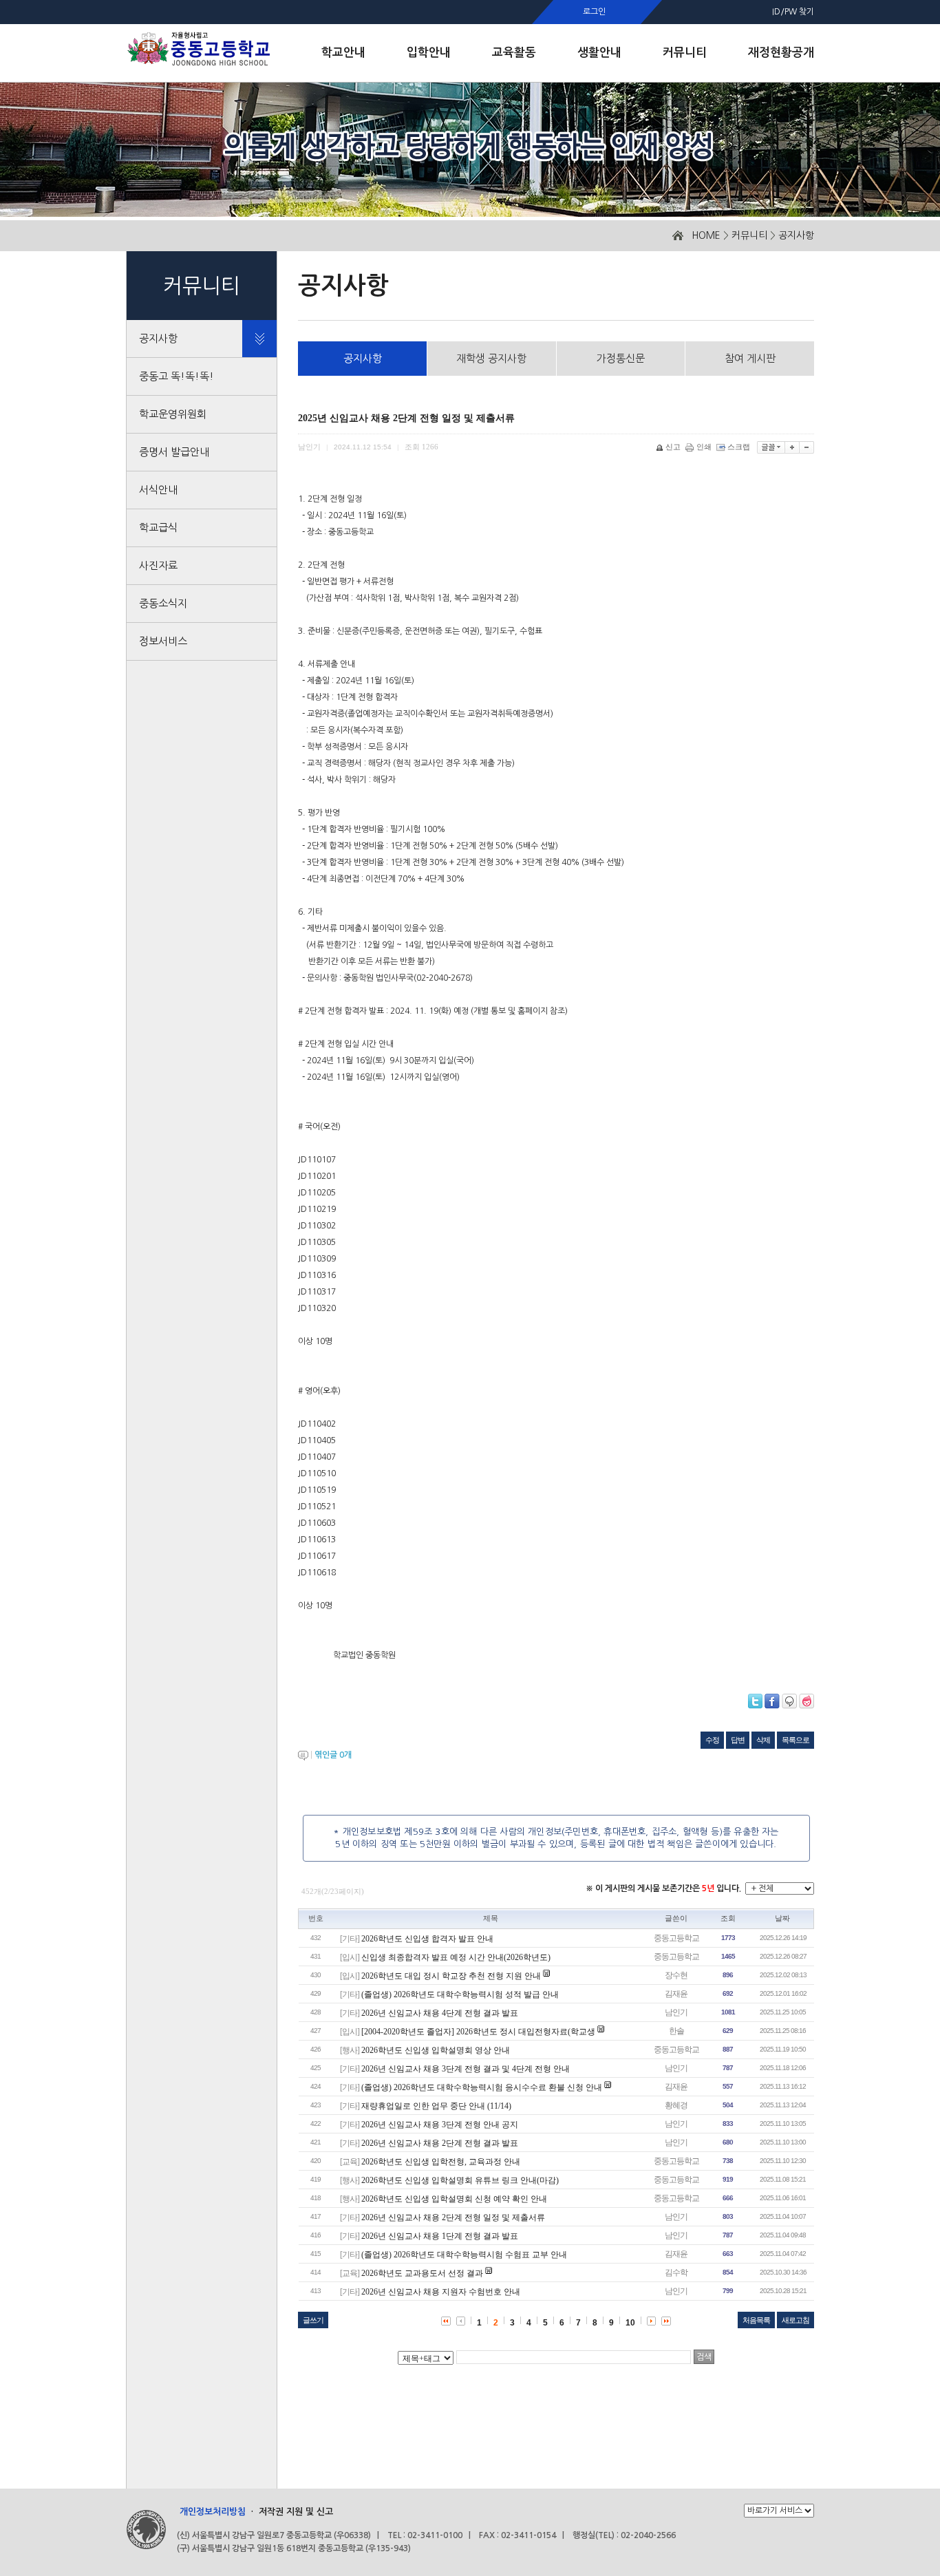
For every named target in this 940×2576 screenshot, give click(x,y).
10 (630, 2323)
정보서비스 (163, 641)
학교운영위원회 (173, 414)
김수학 (676, 2272)
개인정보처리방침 (213, 2512)
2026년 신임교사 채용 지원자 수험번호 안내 (441, 2292)
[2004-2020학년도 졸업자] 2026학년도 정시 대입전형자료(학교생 (478, 2032)
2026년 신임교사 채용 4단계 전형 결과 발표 (440, 2013)
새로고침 (795, 2320)
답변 (738, 1740)
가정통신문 (621, 358)
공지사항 (796, 235)
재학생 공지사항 (491, 358)
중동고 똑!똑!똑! (177, 376)
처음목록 (756, 2320)
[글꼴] (771, 447)
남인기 (676, 2012)
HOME (706, 235)
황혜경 (676, 2105)
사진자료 (158, 565)
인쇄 (704, 447)
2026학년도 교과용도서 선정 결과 (422, 2273)
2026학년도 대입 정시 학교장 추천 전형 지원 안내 (451, 1976)
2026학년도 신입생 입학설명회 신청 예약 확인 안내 (454, 2199)
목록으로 (795, 1740)
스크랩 (739, 447)
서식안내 (158, 490)
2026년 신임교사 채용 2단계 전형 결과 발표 (440, 2143)
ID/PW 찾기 (793, 12)
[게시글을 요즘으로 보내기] (807, 1701)
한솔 (676, 2031)
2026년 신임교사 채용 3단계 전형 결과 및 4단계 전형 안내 (466, 2069)
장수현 (676, 1975)
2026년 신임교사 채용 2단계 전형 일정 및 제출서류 (453, 2217)
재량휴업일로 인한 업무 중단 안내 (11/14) (436, 2106)
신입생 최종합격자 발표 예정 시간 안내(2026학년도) (456, 1957)
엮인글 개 (333, 1755)
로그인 (594, 12)
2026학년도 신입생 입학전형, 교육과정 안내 (441, 2162)
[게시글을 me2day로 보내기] (789, 1701)
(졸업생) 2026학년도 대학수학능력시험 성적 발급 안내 (460, 1994)
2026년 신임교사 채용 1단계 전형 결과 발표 (440, 2236)
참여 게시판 (750, 358)
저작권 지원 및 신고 (296, 2512)
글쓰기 (313, 2320)
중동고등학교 (676, 1938)
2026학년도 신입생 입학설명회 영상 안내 (436, 2050)
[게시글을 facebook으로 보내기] (772, 1701)
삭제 (763, 1740)
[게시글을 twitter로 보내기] (755, 1701)
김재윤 (676, 1994)
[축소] (807, 447)
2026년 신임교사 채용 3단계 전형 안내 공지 (440, 2125)
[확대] (792, 447)
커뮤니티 (749, 235)
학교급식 (158, 528)
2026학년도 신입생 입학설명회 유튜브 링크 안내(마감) (460, 2180)
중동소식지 (163, 603)
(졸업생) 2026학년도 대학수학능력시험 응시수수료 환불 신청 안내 (482, 2087)
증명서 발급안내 (174, 452)
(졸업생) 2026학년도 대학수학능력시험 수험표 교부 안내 (464, 2255)
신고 (673, 447)
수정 (712, 1740)
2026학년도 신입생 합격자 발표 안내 (427, 1939)
